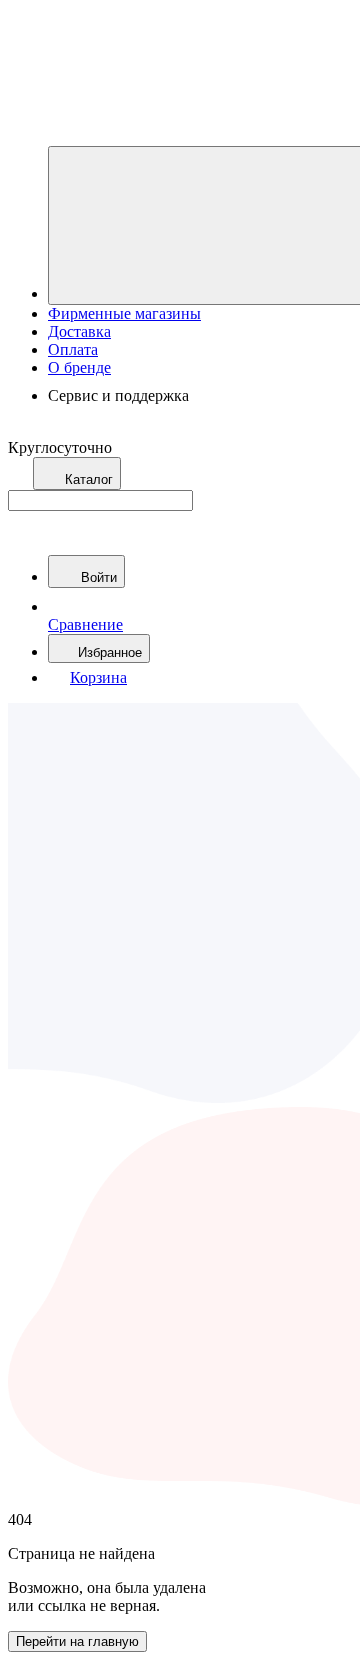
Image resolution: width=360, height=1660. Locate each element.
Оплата (73, 349)
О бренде (79, 367)
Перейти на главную (77, 1641)
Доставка (79, 331)
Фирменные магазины (124, 313)
